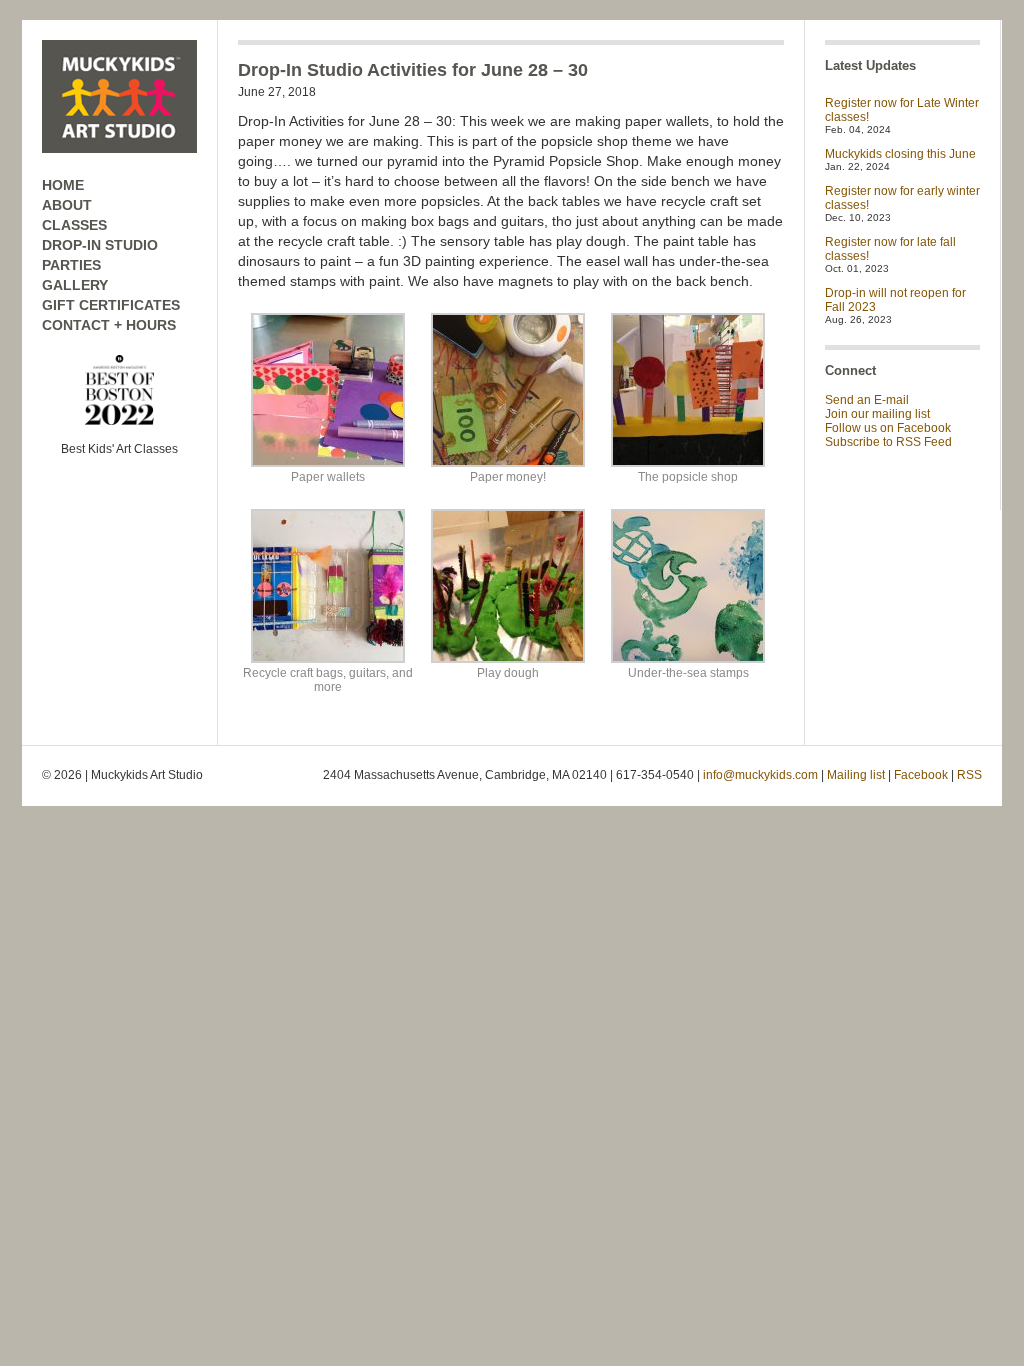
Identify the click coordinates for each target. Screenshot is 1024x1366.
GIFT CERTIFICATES (111, 305)
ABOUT (67, 205)
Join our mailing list (877, 414)
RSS (969, 775)
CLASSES (74, 225)
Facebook (921, 775)
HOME (63, 185)
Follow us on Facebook (888, 428)
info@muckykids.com (760, 775)
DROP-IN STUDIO (100, 245)
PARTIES (71, 265)
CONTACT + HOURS (109, 325)
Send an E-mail (867, 400)
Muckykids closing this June (900, 154)
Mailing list (856, 775)
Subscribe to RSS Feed (888, 442)
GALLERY (75, 285)
